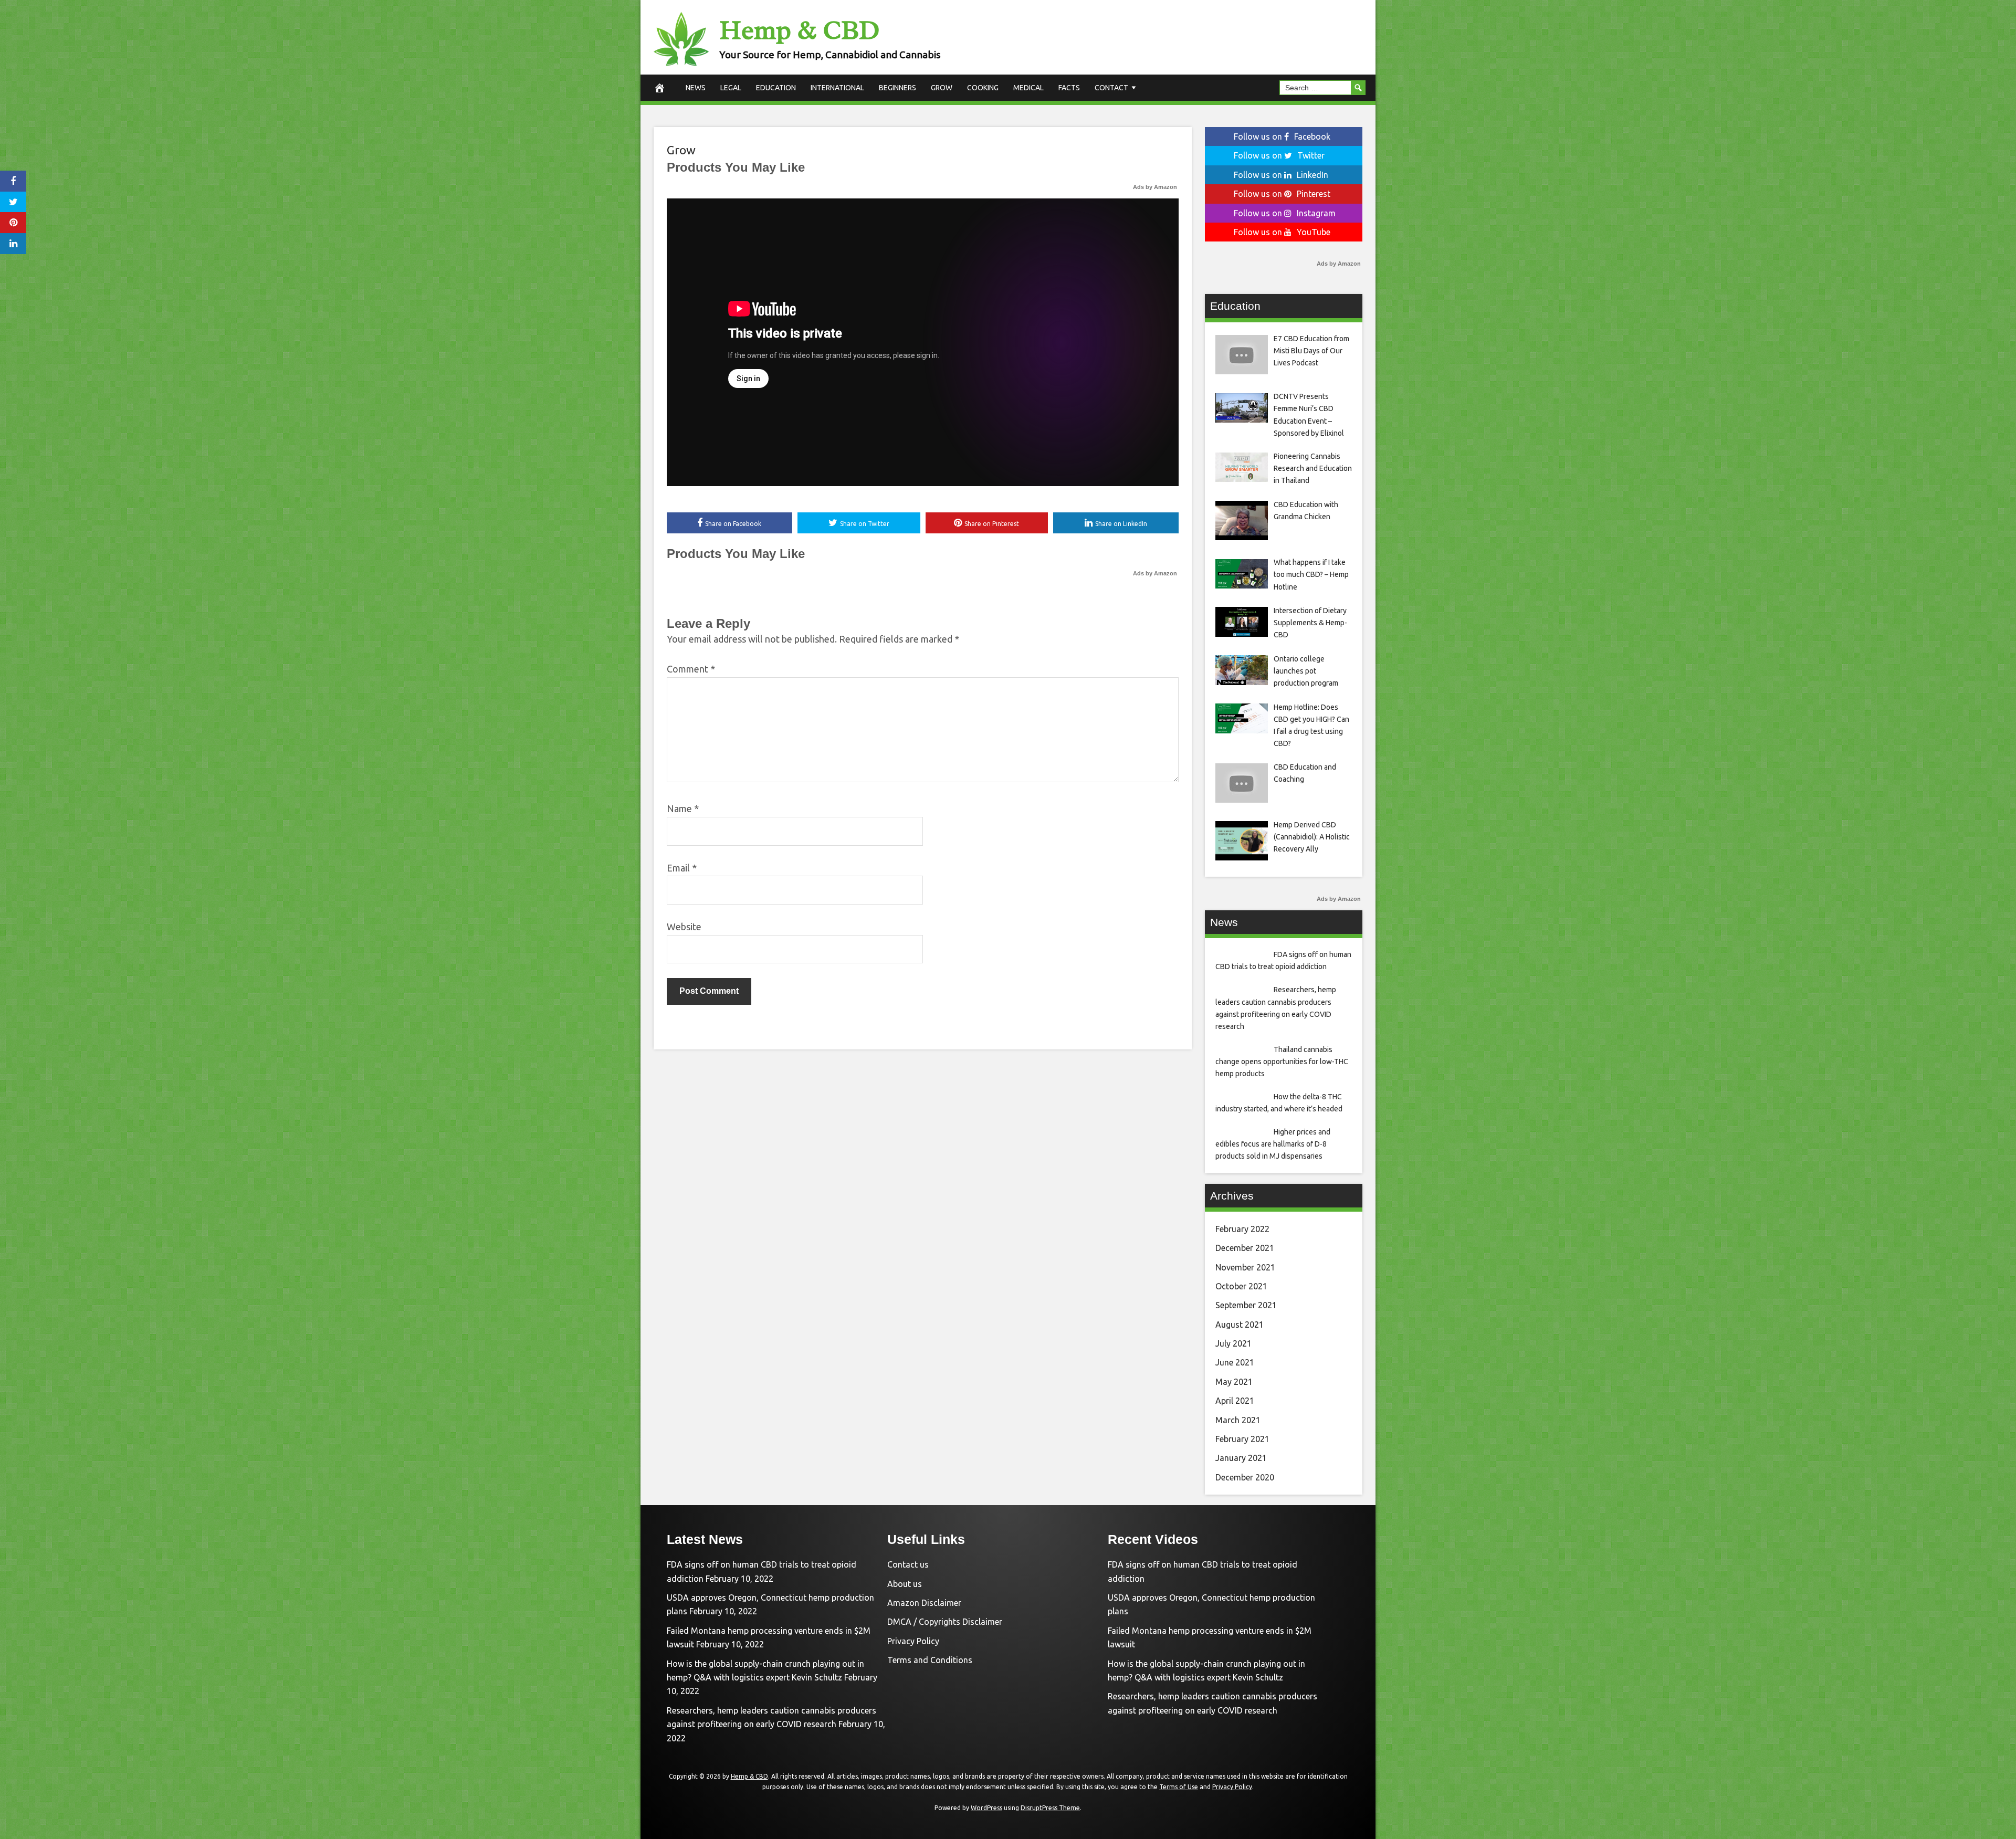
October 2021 (1241, 1286)
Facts (1069, 88)
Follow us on (1282, 136)
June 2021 (1235, 1362)
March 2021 (1238, 1420)
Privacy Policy (913, 1641)
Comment (691, 669)
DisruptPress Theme (1050, 1808)
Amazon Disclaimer (924, 1603)
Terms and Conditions (930, 1660)
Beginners (897, 88)
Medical (1028, 88)
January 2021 (1241, 1458)
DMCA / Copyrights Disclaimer (945, 1622)
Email (682, 868)
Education (776, 88)
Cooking (983, 88)
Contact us (908, 1564)
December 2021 (1245, 1248)
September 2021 (1246, 1305)
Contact (1111, 88)
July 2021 (1233, 1343)
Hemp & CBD (799, 30)
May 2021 (1234, 1382)
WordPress (986, 1808)
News (696, 88)
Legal (731, 88)
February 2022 (1242, 1229)
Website (684, 927)
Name (683, 808)
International (837, 88)
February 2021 (1242, 1439)
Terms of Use (1179, 1787)
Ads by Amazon (1155, 187)
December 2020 (1245, 1477)
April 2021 (1235, 1401)
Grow (942, 88)
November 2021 (1245, 1267)
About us (905, 1584)
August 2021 (1240, 1325)
